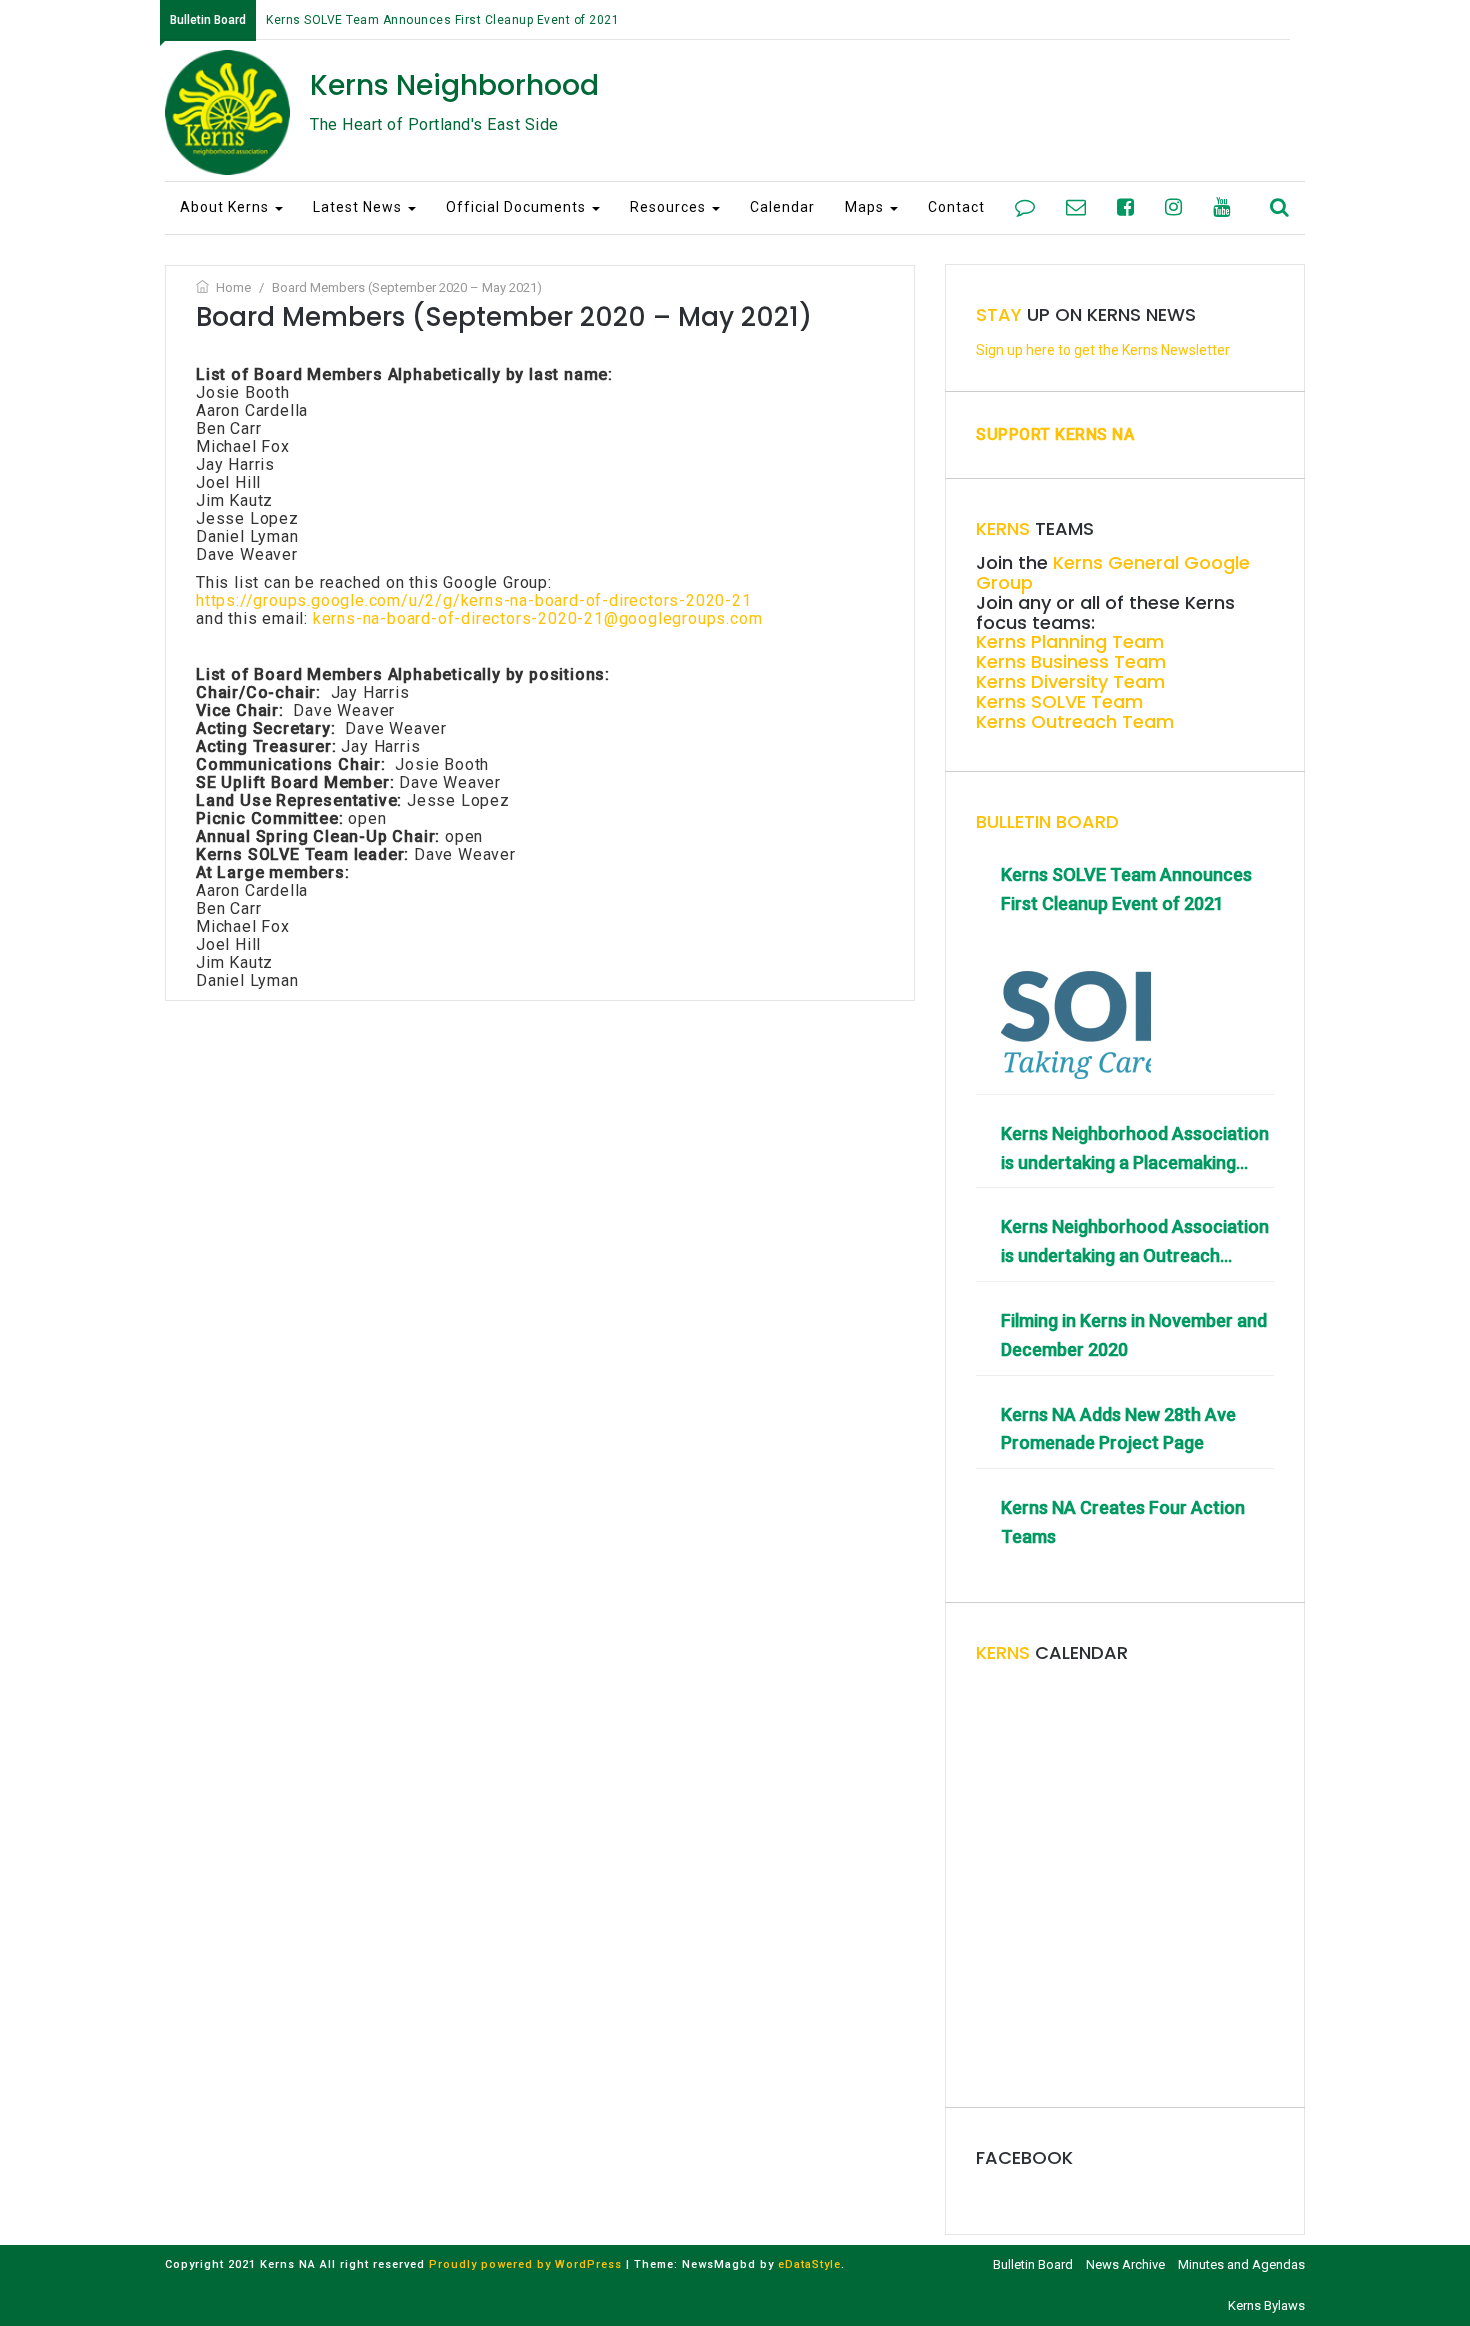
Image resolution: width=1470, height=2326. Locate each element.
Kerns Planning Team (1070, 641)
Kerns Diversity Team (1070, 681)
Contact (956, 207)
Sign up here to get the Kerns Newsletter (1103, 350)
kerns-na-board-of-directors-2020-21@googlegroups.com (538, 618)
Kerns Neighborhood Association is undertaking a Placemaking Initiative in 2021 (1135, 1150)
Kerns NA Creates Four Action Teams (1123, 1522)
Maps (866, 207)
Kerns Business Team (1071, 661)
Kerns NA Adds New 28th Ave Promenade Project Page (1118, 1429)
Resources (670, 207)
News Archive (1125, 2264)
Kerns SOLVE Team (1059, 701)
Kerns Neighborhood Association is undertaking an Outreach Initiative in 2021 (1135, 1243)
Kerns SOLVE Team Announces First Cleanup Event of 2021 (442, 20)
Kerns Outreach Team (1075, 721)
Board (1047, 821)
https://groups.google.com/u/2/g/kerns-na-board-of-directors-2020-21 (474, 600)
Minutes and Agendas (1241, 2264)
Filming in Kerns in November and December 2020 (1134, 1335)
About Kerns (226, 207)
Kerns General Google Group (1113, 572)
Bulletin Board (1033, 2264)
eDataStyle (809, 2264)
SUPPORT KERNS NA (1055, 434)
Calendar (782, 207)
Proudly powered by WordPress (525, 2264)
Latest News (359, 207)
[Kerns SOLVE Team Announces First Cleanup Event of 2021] (1076, 1004)
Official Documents (518, 207)
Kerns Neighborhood (454, 85)
